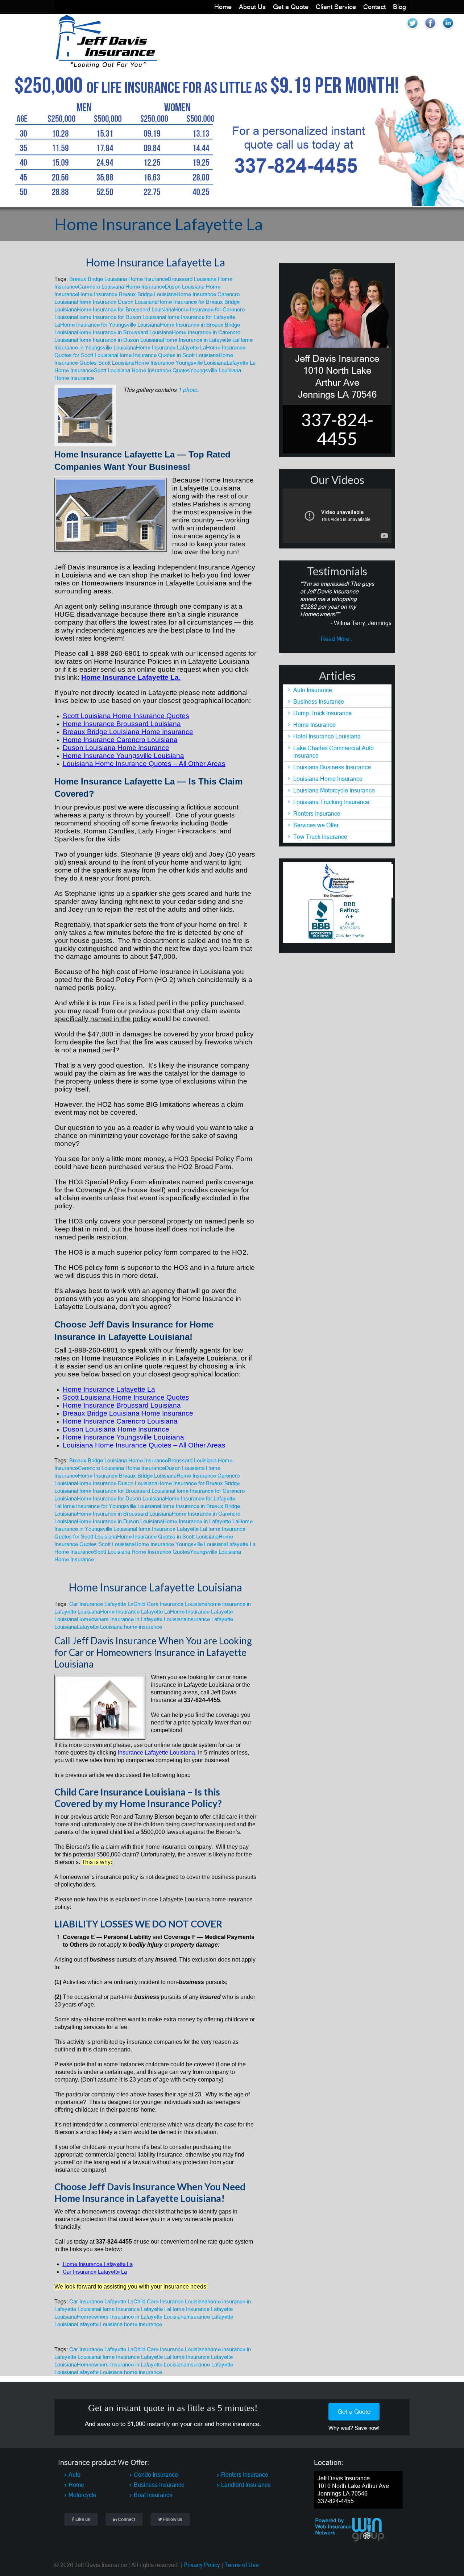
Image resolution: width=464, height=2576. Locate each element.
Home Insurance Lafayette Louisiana (155, 1587)
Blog (399, 7)
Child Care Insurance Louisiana (170, 1604)
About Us (252, 7)
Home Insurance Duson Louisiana (117, 302)
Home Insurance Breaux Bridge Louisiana (127, 294)
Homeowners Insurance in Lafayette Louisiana (132, 1619)
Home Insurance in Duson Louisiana (120, 340)
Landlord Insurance (246, 2485)
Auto (74, 2474)
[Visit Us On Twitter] (412, 30)
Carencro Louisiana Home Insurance (121, 287)
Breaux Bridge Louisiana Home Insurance (119, 279)
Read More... (337, 639)
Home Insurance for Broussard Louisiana (125, 309)
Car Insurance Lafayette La (101, 1604)
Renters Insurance (317, 813)
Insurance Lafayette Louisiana (156, 1753)
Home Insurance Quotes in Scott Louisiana (168, 355)
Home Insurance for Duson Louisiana (121, 317)
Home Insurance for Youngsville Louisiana (110, 325)
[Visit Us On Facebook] (430, 30)
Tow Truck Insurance (320, 837)
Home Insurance (314, 725)
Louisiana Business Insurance (332, 767)
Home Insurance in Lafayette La (200, 340)
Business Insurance (319, 701)
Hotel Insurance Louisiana (327, 736)
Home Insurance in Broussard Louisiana (124, 332)
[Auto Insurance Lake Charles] (106, 66)
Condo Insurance (156, 2474)
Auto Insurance (313, 690)
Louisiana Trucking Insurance (331, 802)
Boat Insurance (153, 2495)
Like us (82, 2519)
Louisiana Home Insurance (328, 779)
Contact (374, 7)
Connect (126, 2519)
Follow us (172, 2519)
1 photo (188, 390)
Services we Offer (316, 825)
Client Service (336, 7)
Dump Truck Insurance (322, 713)
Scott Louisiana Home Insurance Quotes (142, 370)
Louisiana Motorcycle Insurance (334, 790)
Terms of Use (242, 2565)
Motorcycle (82, 2495)
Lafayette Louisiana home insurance (119, 1627)
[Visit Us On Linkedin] (448, 30)
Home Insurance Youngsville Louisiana (181, 363)
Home (223, 7)
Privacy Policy (202, 2565)
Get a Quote (291, 7)
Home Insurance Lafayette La (155, 262)
